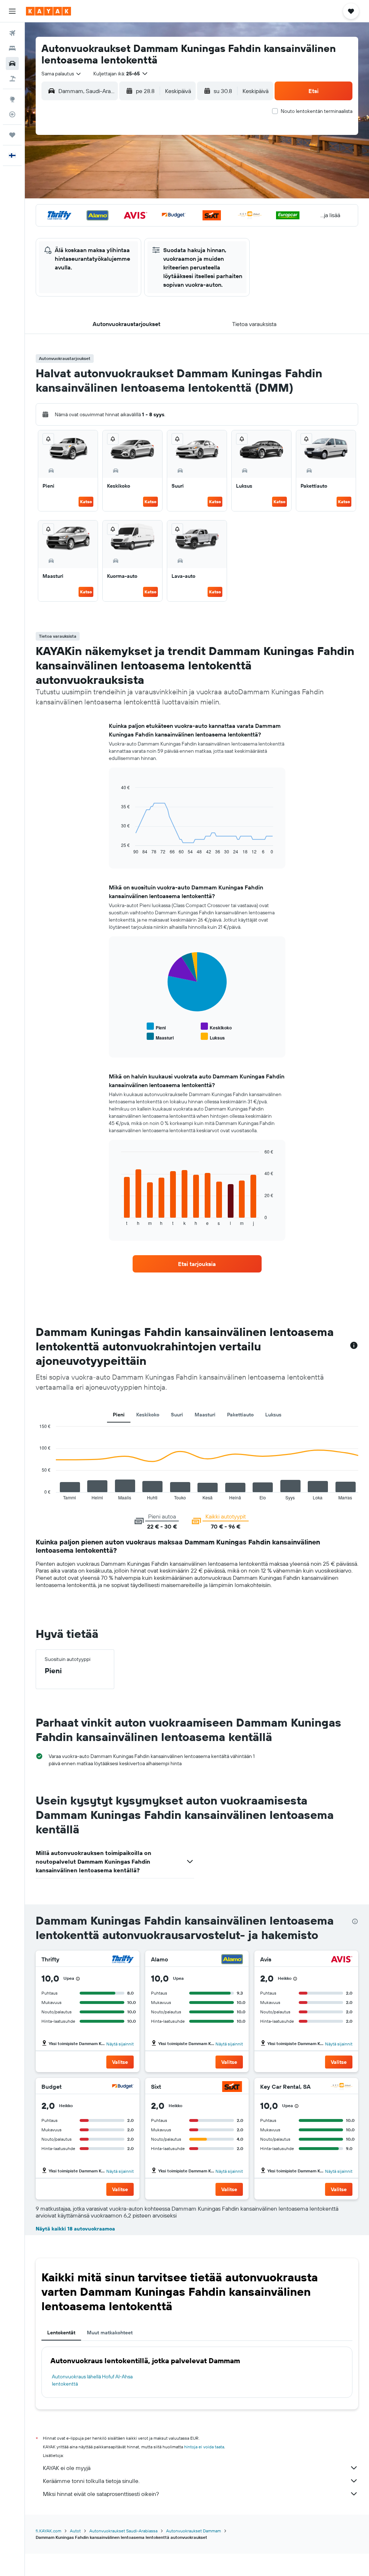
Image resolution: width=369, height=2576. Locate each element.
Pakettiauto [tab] (240, 1415)
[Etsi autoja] (12, 63)
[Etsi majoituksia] (12, 48)
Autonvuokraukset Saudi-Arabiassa (123, 2531)
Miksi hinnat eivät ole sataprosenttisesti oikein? (101, 2494)
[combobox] (62, 74)
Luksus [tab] (273, 1415)
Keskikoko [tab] (148, 1415)
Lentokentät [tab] (61, 2333)
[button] (12, 11)
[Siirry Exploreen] (12, 99)
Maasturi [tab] (205, 1415)
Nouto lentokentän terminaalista (317, 111)
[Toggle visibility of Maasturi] (160, 1037)
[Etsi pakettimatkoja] (12, 79)
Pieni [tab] (119, 1415)
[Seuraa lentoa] (12, 114)
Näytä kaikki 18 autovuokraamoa (75, 2229)
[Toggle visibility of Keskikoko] (216, 1027)
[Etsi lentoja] (12, 33)
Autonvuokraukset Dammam (194, 2531)
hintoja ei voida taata (204, 2447)
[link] (197, 1264)
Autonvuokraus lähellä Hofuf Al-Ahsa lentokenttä (92, 2380)
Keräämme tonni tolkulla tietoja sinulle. (91, 2481)
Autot (75, 2531)
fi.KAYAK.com (48, 2531)
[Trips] (12, 135)
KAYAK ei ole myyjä (67, 2468)
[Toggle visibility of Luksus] (213, 1037)
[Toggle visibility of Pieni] (156, 1027)
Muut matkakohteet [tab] (110, 2333)
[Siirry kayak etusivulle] (48, 11)
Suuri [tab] (177, 1415)
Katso (86, 502)
